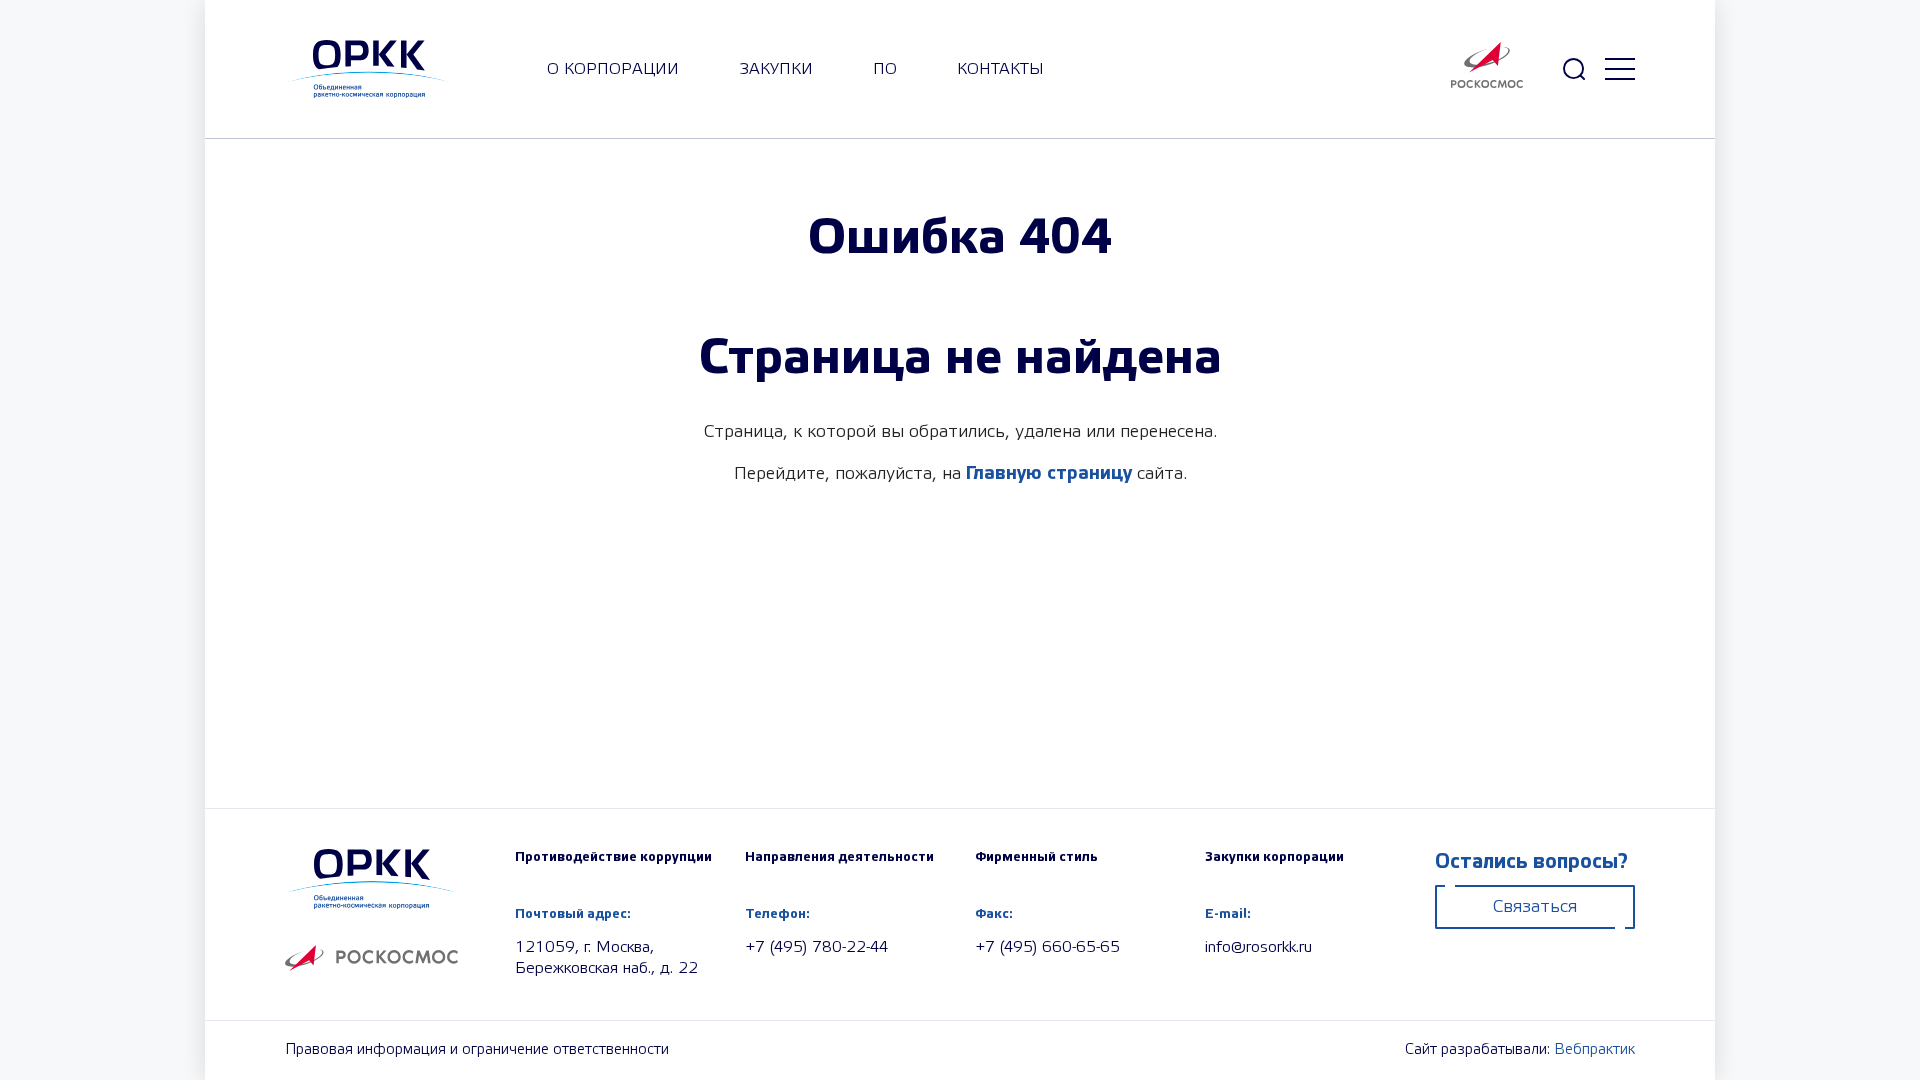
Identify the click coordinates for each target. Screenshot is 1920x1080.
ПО (885, 69)
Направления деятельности (839, 857)
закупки (776, 69)
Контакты (1000, 69)
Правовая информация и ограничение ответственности (477, 1050)
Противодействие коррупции (613, 857)
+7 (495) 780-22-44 (816, 947)
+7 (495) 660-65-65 (1047, 947)
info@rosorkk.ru (1258, 947)
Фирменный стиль (1036, 857)
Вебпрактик (1594, 1050)
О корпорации (613, 69)
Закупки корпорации (1274, 857)
